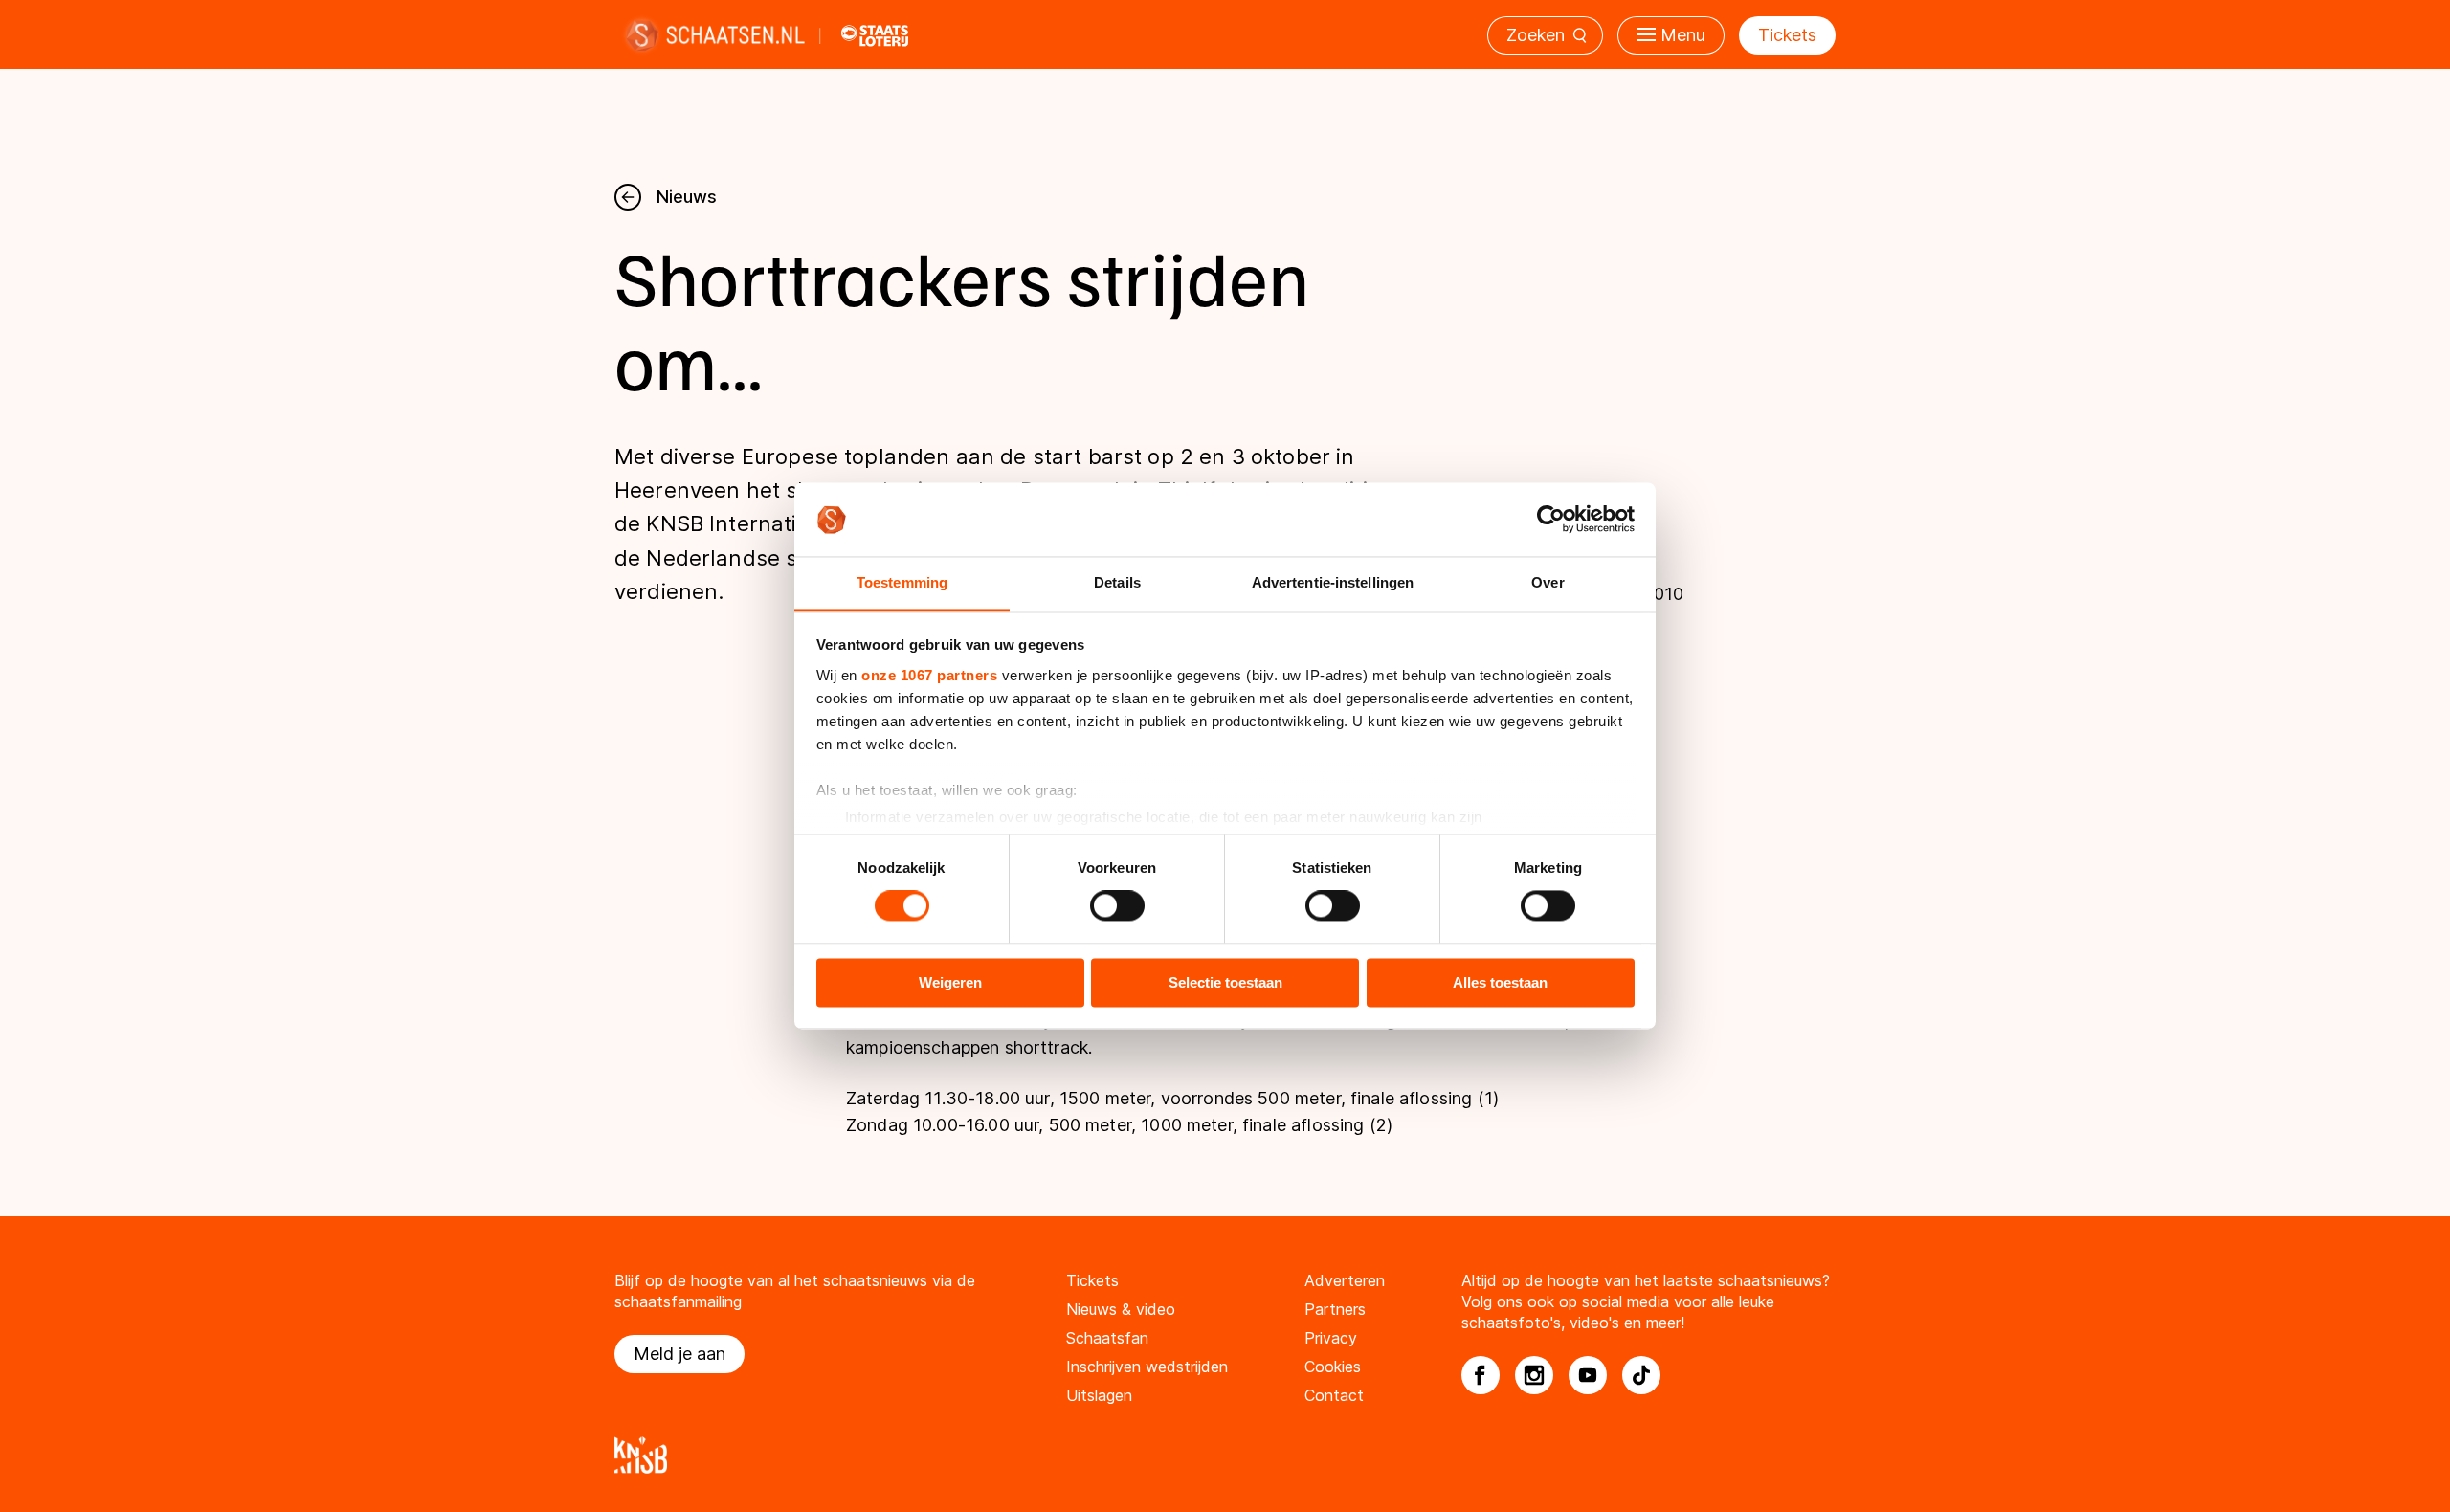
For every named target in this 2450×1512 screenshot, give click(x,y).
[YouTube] (1588, 1375)
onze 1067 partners (929, 675)
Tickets (1787, 35)
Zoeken (1536, 35)
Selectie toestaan (1225, 982)
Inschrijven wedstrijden (1147, 1367)
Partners (1335, 1309)
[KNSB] (1225, 1455)
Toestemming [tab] (902, 582)
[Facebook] (1481, 1375)
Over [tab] (1548, 582)
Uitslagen (1099, 1395)
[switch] (1117, 906)
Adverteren (1345, 1280)
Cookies (1333, 1367)
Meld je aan (679, 1354)
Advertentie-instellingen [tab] (1333, 582)
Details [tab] (1117, 582)
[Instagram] (1534, 1375)
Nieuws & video (1121, 1309)
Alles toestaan (1500, 982)
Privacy (1331, 1338)
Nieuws (687, 197)
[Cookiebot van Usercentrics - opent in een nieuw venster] (1551, 520)
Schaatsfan (1107, 1338)
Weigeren (950, 982)
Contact (1334, 1395)
